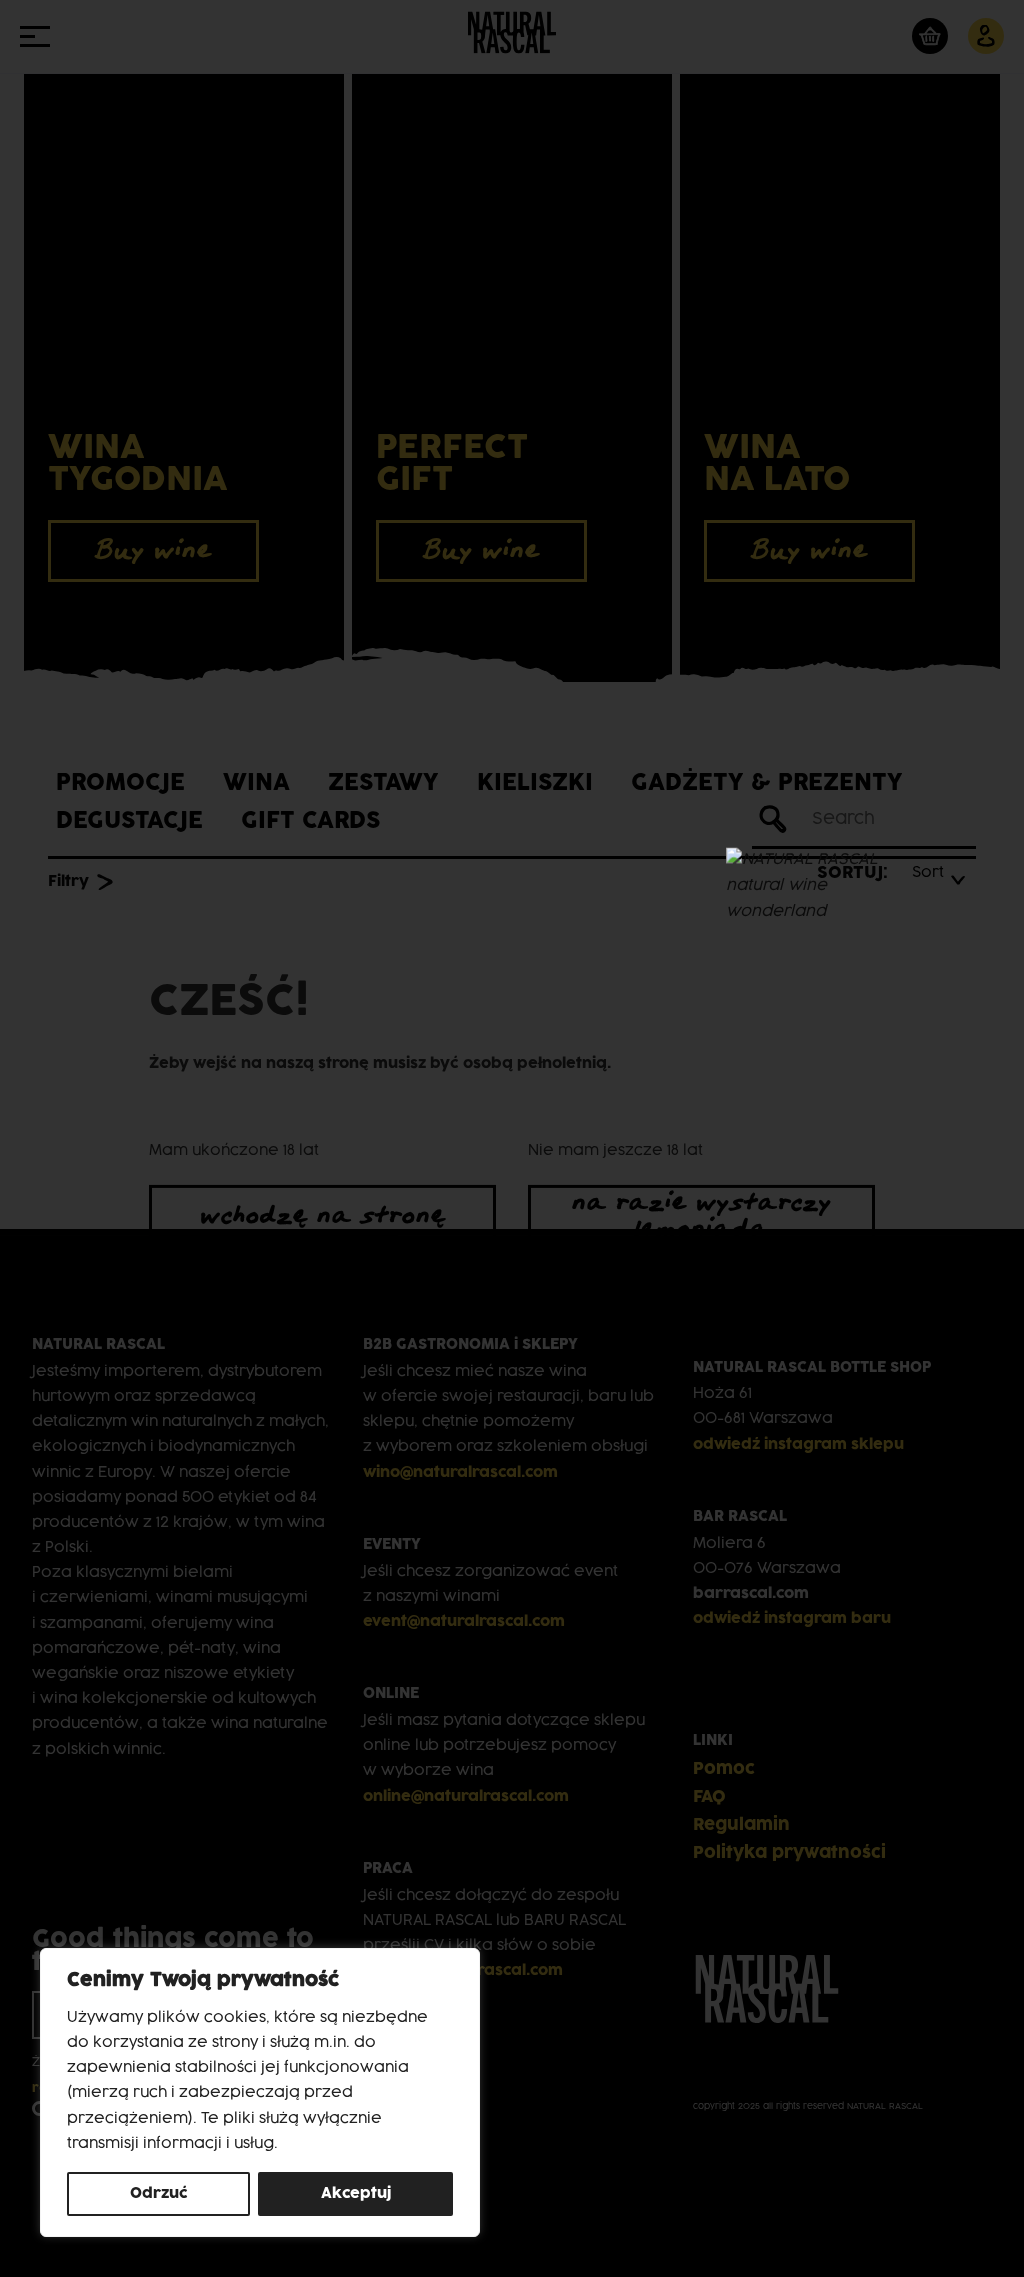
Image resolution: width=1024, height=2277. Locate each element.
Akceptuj (356, 2193)
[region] (260, 2092)
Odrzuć (159, 2193)
